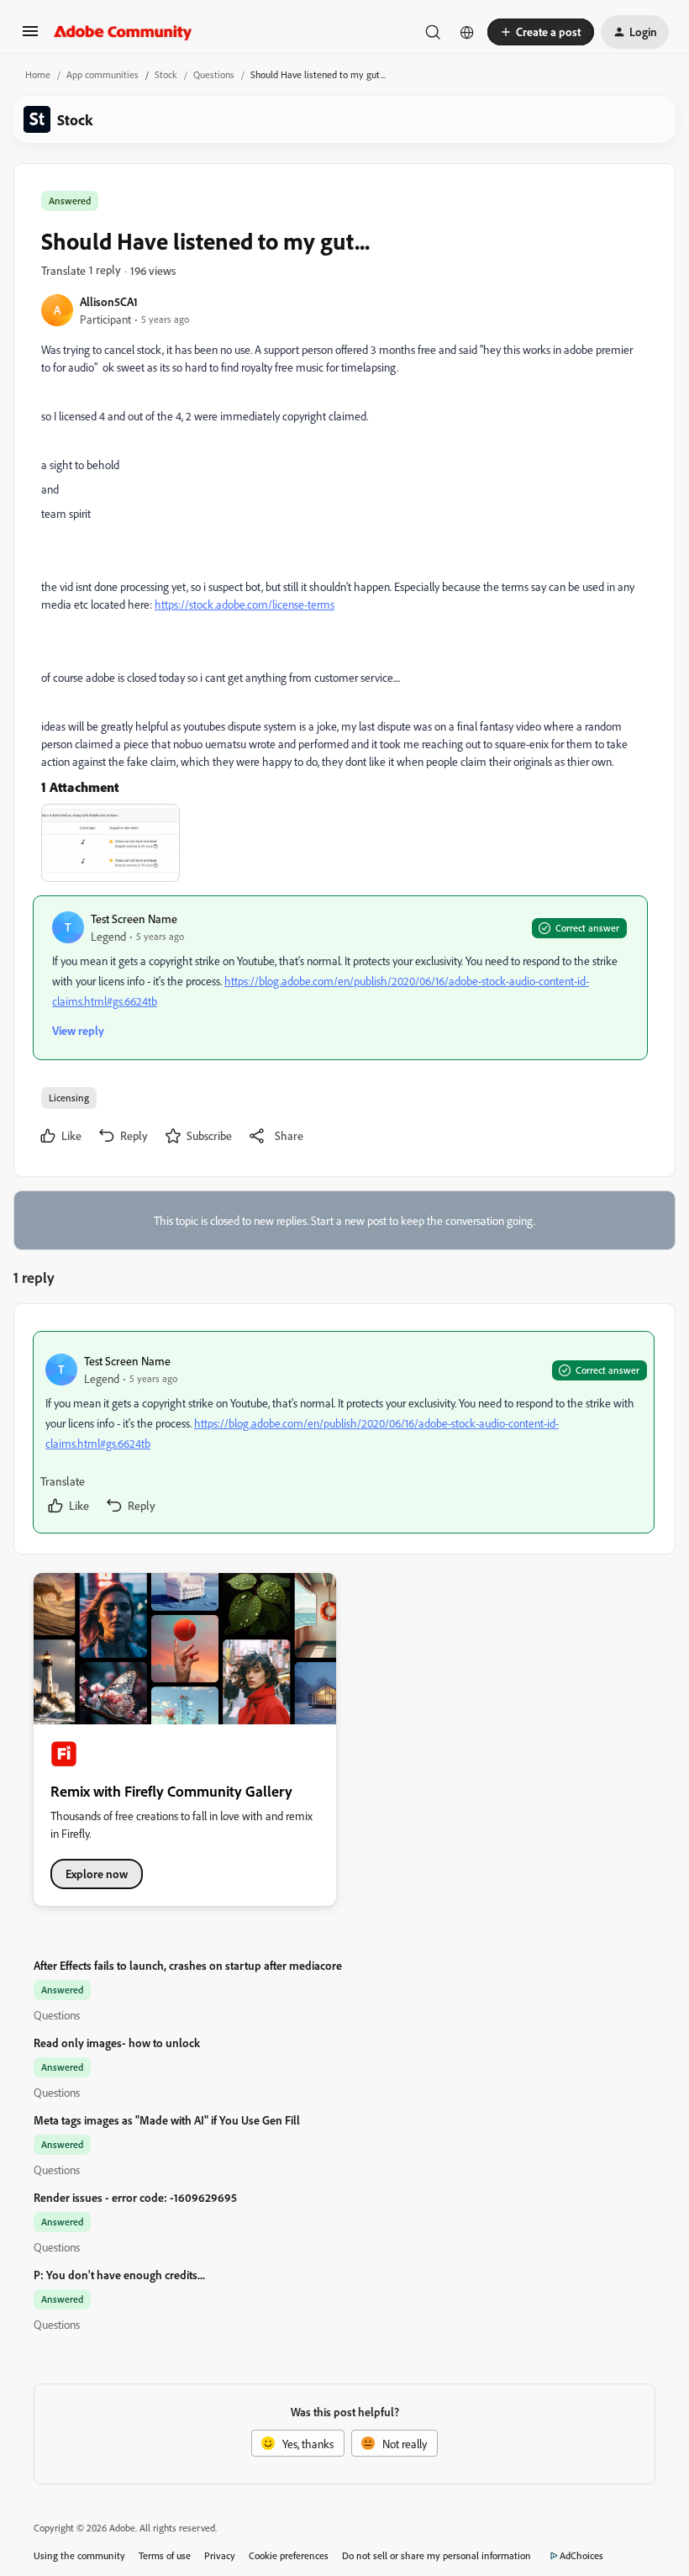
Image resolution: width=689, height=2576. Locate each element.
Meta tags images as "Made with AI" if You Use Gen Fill (167, 2120)
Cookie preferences (289, 2555)
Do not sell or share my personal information (437, 2555)
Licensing (69, 1098)
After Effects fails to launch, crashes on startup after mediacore (188, 1965)
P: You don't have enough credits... (119, 2275)
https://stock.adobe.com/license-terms (245, 604)
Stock (166, 74)
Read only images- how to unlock (117, 2043)
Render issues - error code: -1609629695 (135, 2197)
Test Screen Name (134, 918)
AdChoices (581, 2555)
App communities (103, 74)
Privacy (220, 2555)
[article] (344, 1432)
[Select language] (467, 32)
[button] (30, 37)
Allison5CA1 (109, 301)
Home (38, 74)
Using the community (79, 2555)
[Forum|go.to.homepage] (123, 32)
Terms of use (165, 2555)
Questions (214, 74)
